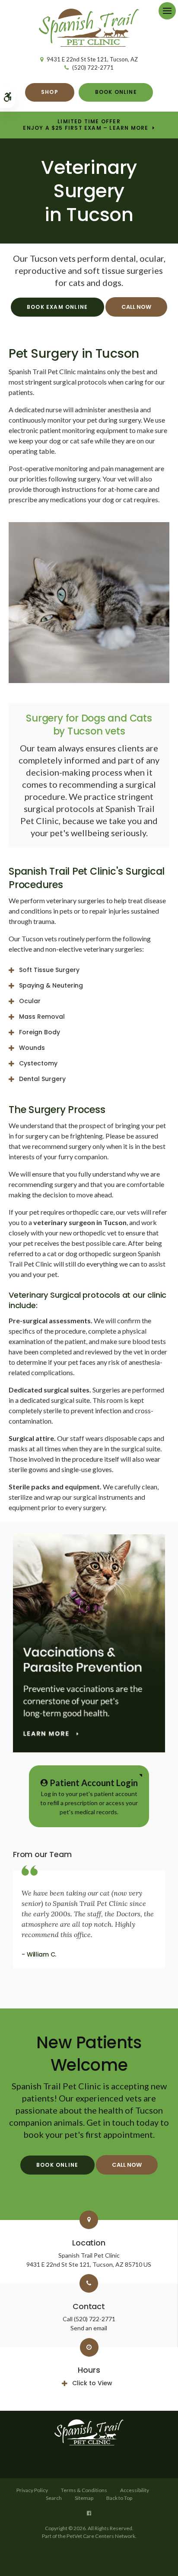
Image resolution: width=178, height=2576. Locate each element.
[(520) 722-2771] (137, 307)
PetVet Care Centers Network (101, 2536)
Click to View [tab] (92, 2383)
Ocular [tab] (30, 1001)
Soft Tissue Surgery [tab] (49, 970)
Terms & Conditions (84, 2490)
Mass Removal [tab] (42, 1017)
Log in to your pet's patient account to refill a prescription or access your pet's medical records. (89, 1796)
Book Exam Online (57, 307)
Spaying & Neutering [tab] (51, 985)
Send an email (89, 2328)
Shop (50, 92)
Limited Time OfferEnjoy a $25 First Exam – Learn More (86, 125)
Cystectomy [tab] (38, 1063)
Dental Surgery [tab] (42, 1079)
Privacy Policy (32, 2490)
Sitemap (84, 2498)
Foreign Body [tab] (40, 1032)
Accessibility (135, 2490)
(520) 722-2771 (93, 67)
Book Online (116, 92)
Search (54, 2498)
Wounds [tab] (32, 1048)
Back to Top (119, 2498)
